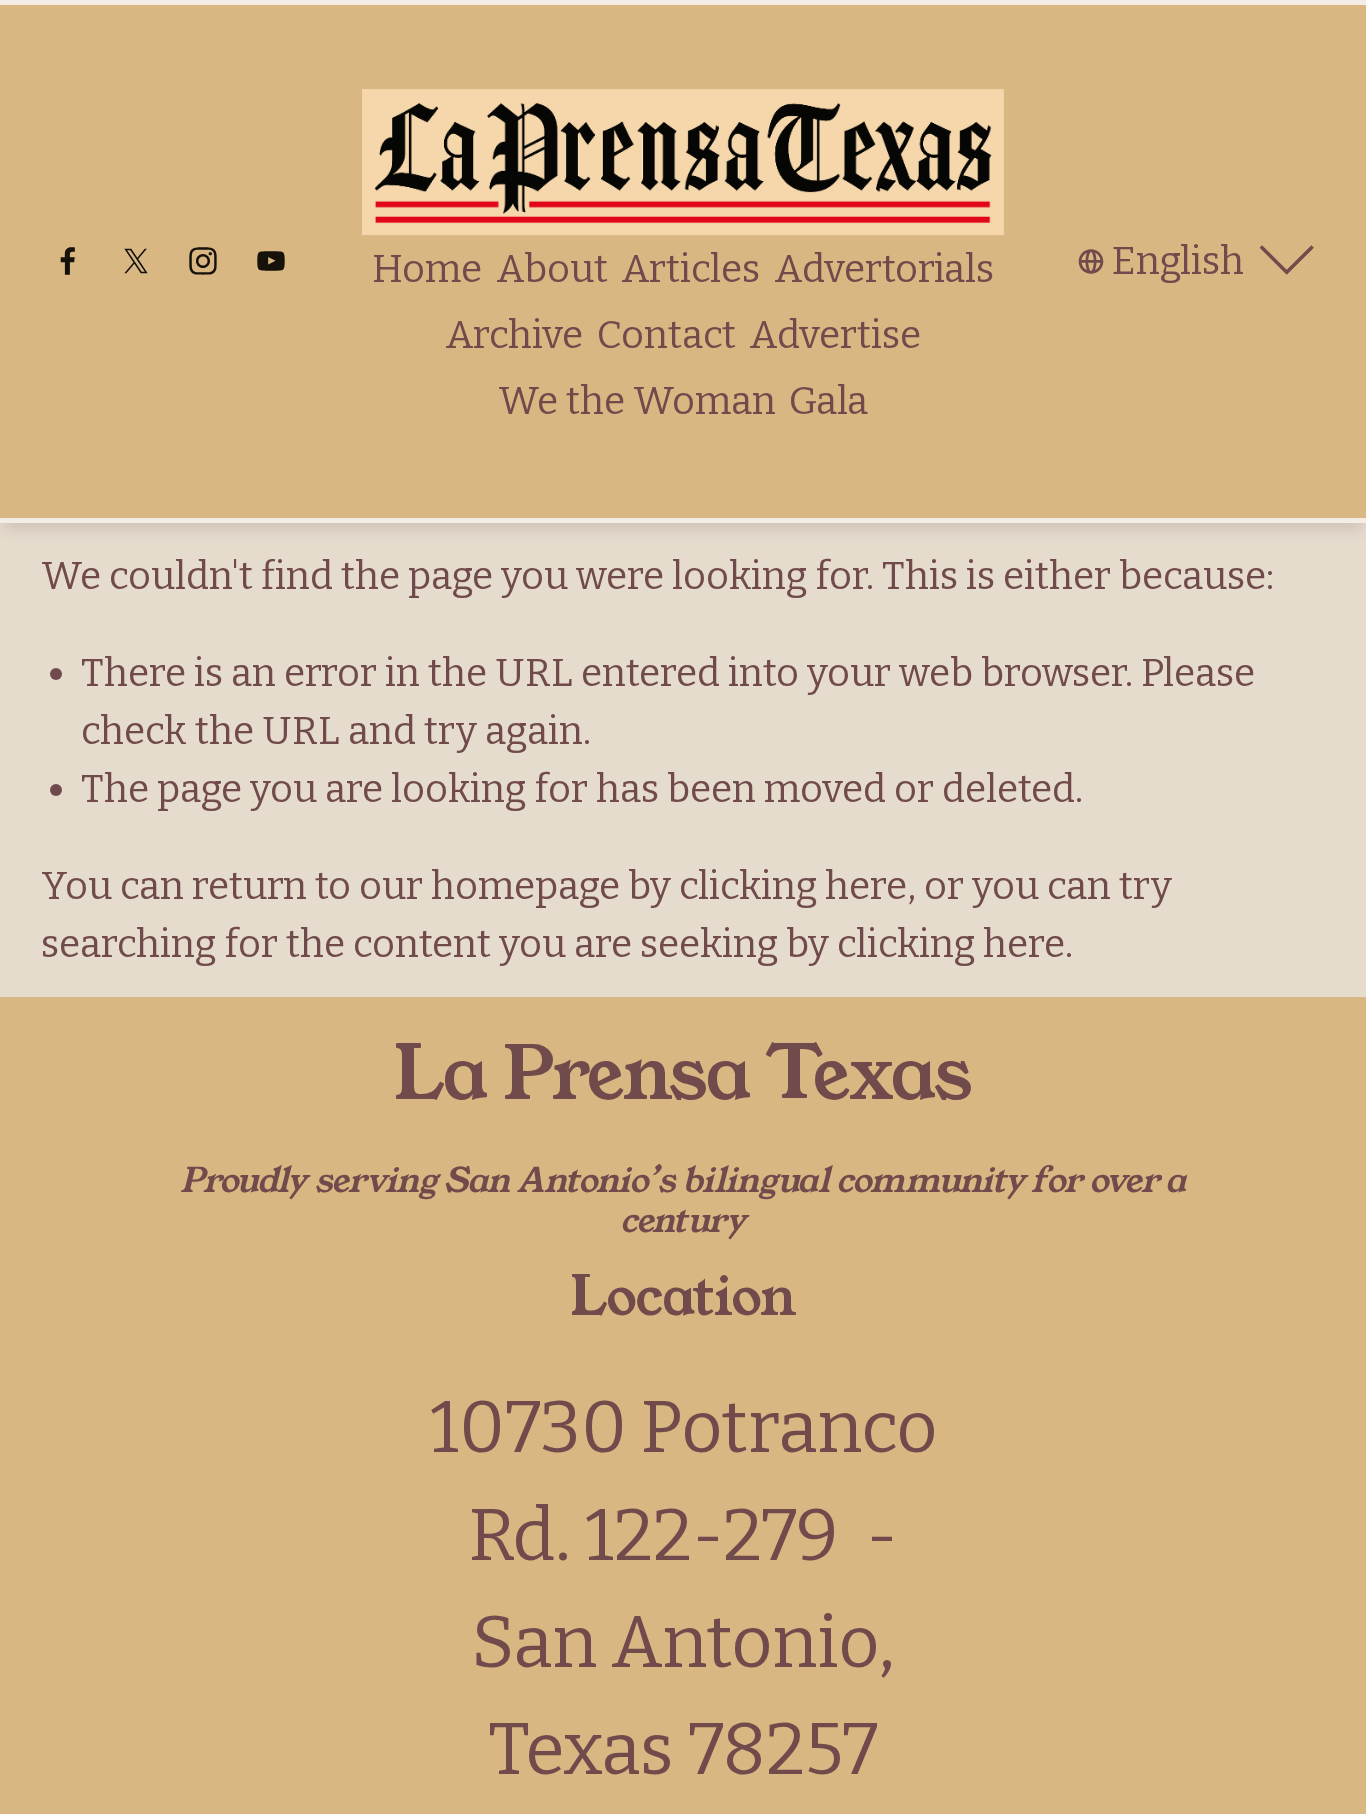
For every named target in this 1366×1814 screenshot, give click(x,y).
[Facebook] (68, 261)
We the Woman (637, 401)
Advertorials (884, 269)
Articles (690, 269)
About (552, 269)
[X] (136, 261)
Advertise (835, 335)
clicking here (793, 886)
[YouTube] (271, 261)
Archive (514, 335)
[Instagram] (203, 261)
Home (427, 269)
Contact (666, 335)
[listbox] (1201, 261)
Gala (828, 401)
